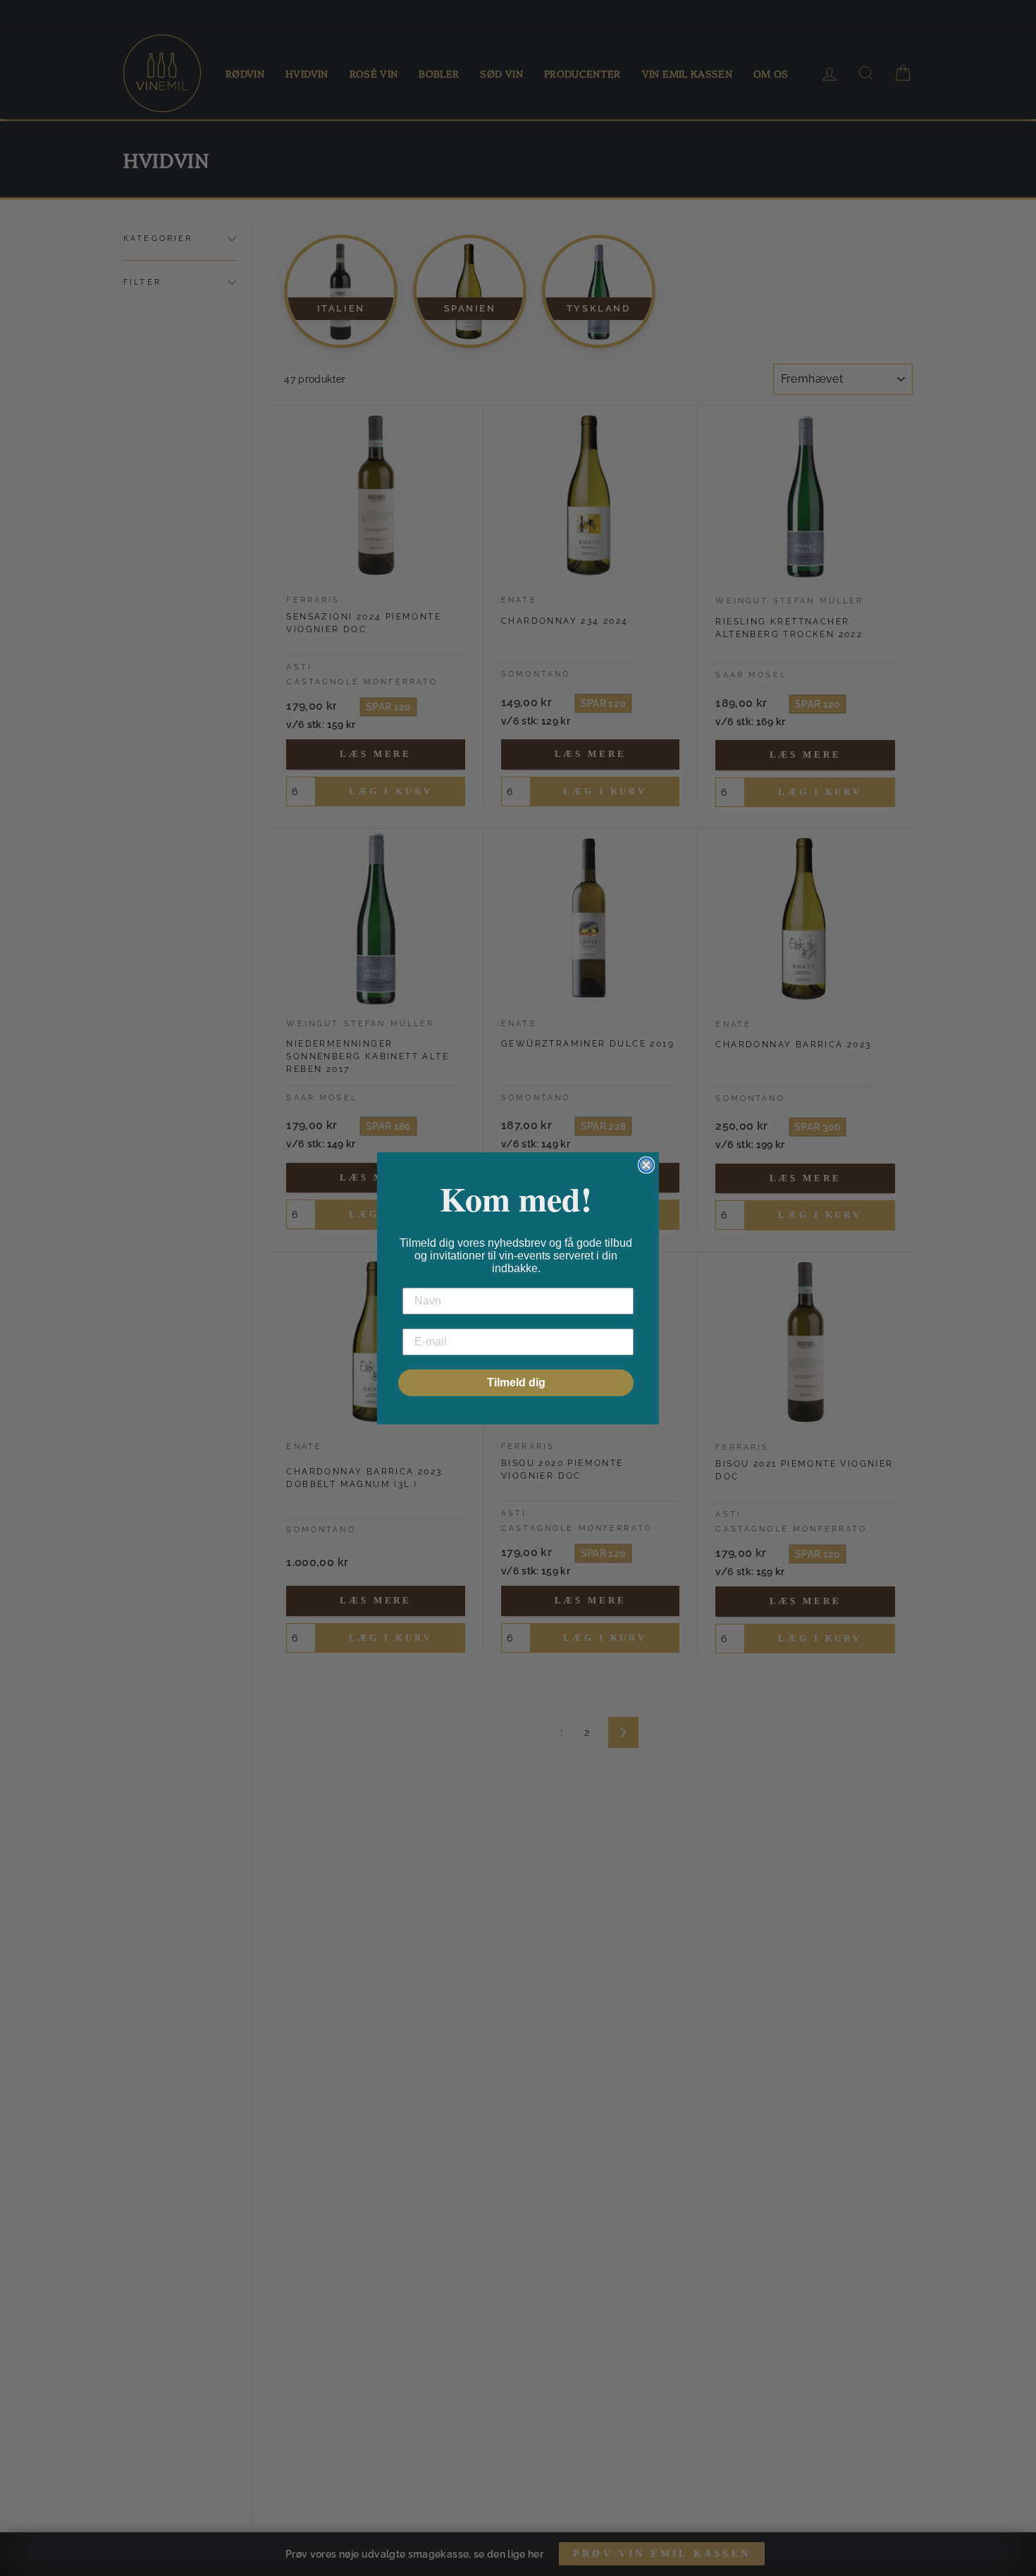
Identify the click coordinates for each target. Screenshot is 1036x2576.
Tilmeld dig (516, 1382)
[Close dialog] (646, 1165)
